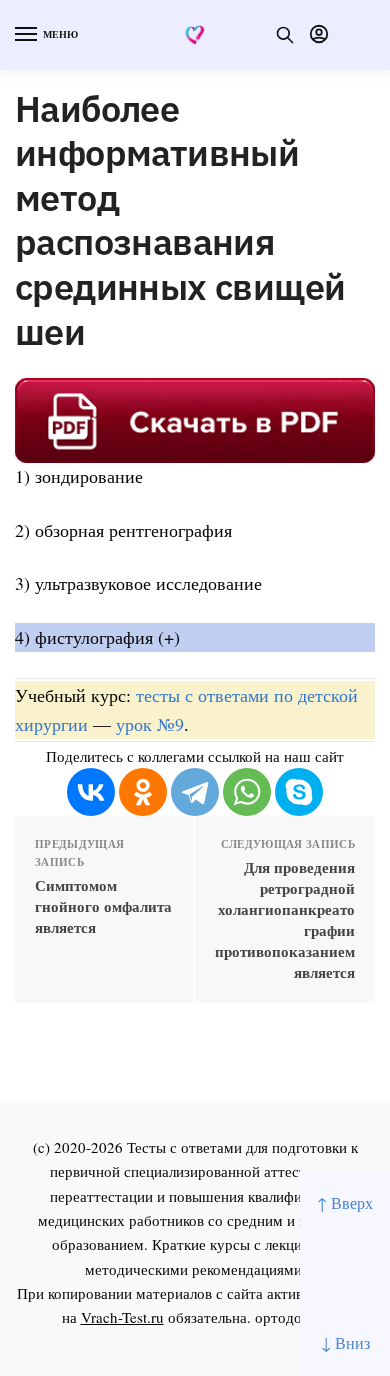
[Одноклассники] (143, 792)
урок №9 (150, 724)
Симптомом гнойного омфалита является (103, 906)
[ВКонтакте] (91, 792)
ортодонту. (292, 1317)
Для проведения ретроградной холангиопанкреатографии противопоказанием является (285, 920)
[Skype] (299, 792)
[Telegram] (195, 792)
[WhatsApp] (247, 792)
